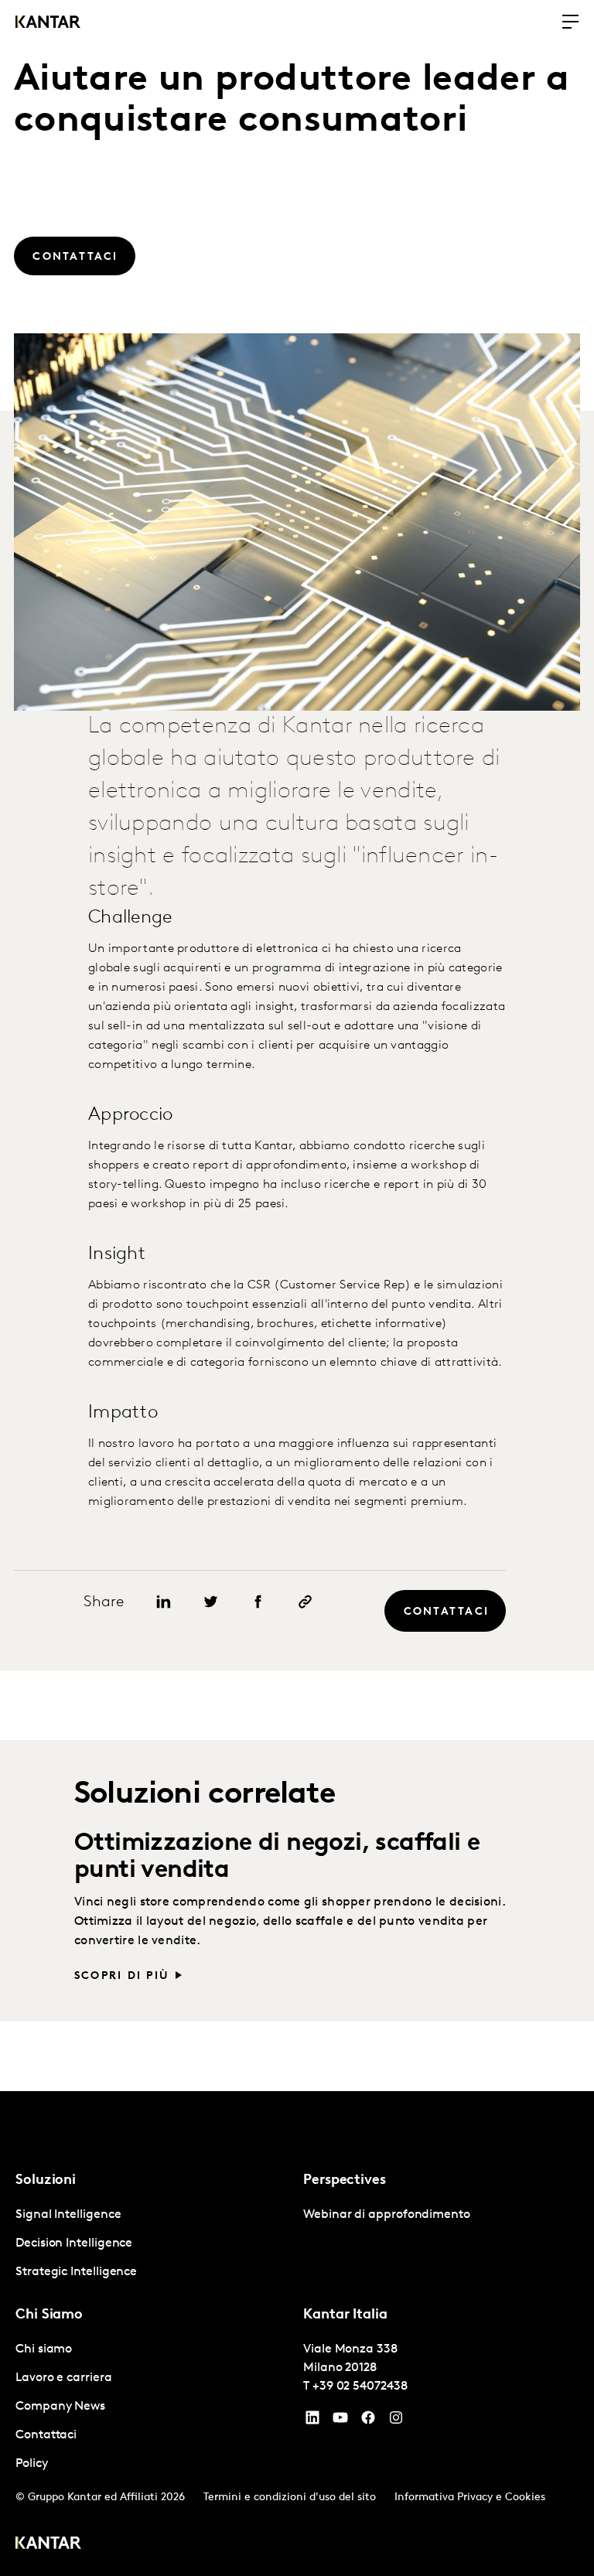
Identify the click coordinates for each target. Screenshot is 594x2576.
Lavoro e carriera (64, 2378)
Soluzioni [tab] (46, 2181)
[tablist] (297, 2334)
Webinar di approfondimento (387, 2215)
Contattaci (46, 2435)
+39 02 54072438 (360, 2387)
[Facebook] (368, 2421)
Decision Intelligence (74, 2243)
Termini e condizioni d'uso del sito (290, 2498)
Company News (60, 2407)
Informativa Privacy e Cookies (470, 2498)
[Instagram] (396, 2421)
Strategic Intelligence (76, 2272)
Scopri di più (122, 1976)
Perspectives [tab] (345, 2181)
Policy (32, 2464)
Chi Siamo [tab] (49, 2315)
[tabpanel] (153, 2244)
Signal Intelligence (68, 2215)
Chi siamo (44, 2349)
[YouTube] (312, 2421)
